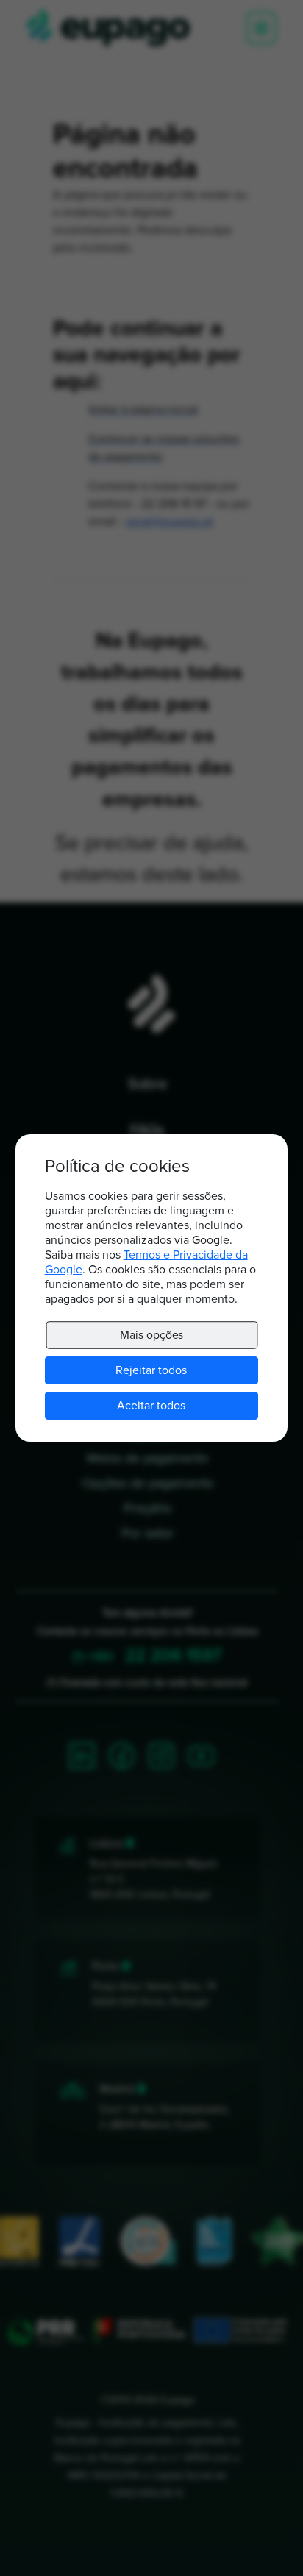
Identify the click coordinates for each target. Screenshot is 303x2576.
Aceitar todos (151, 1406)
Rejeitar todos (151, 1370)
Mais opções (151, 1335)
